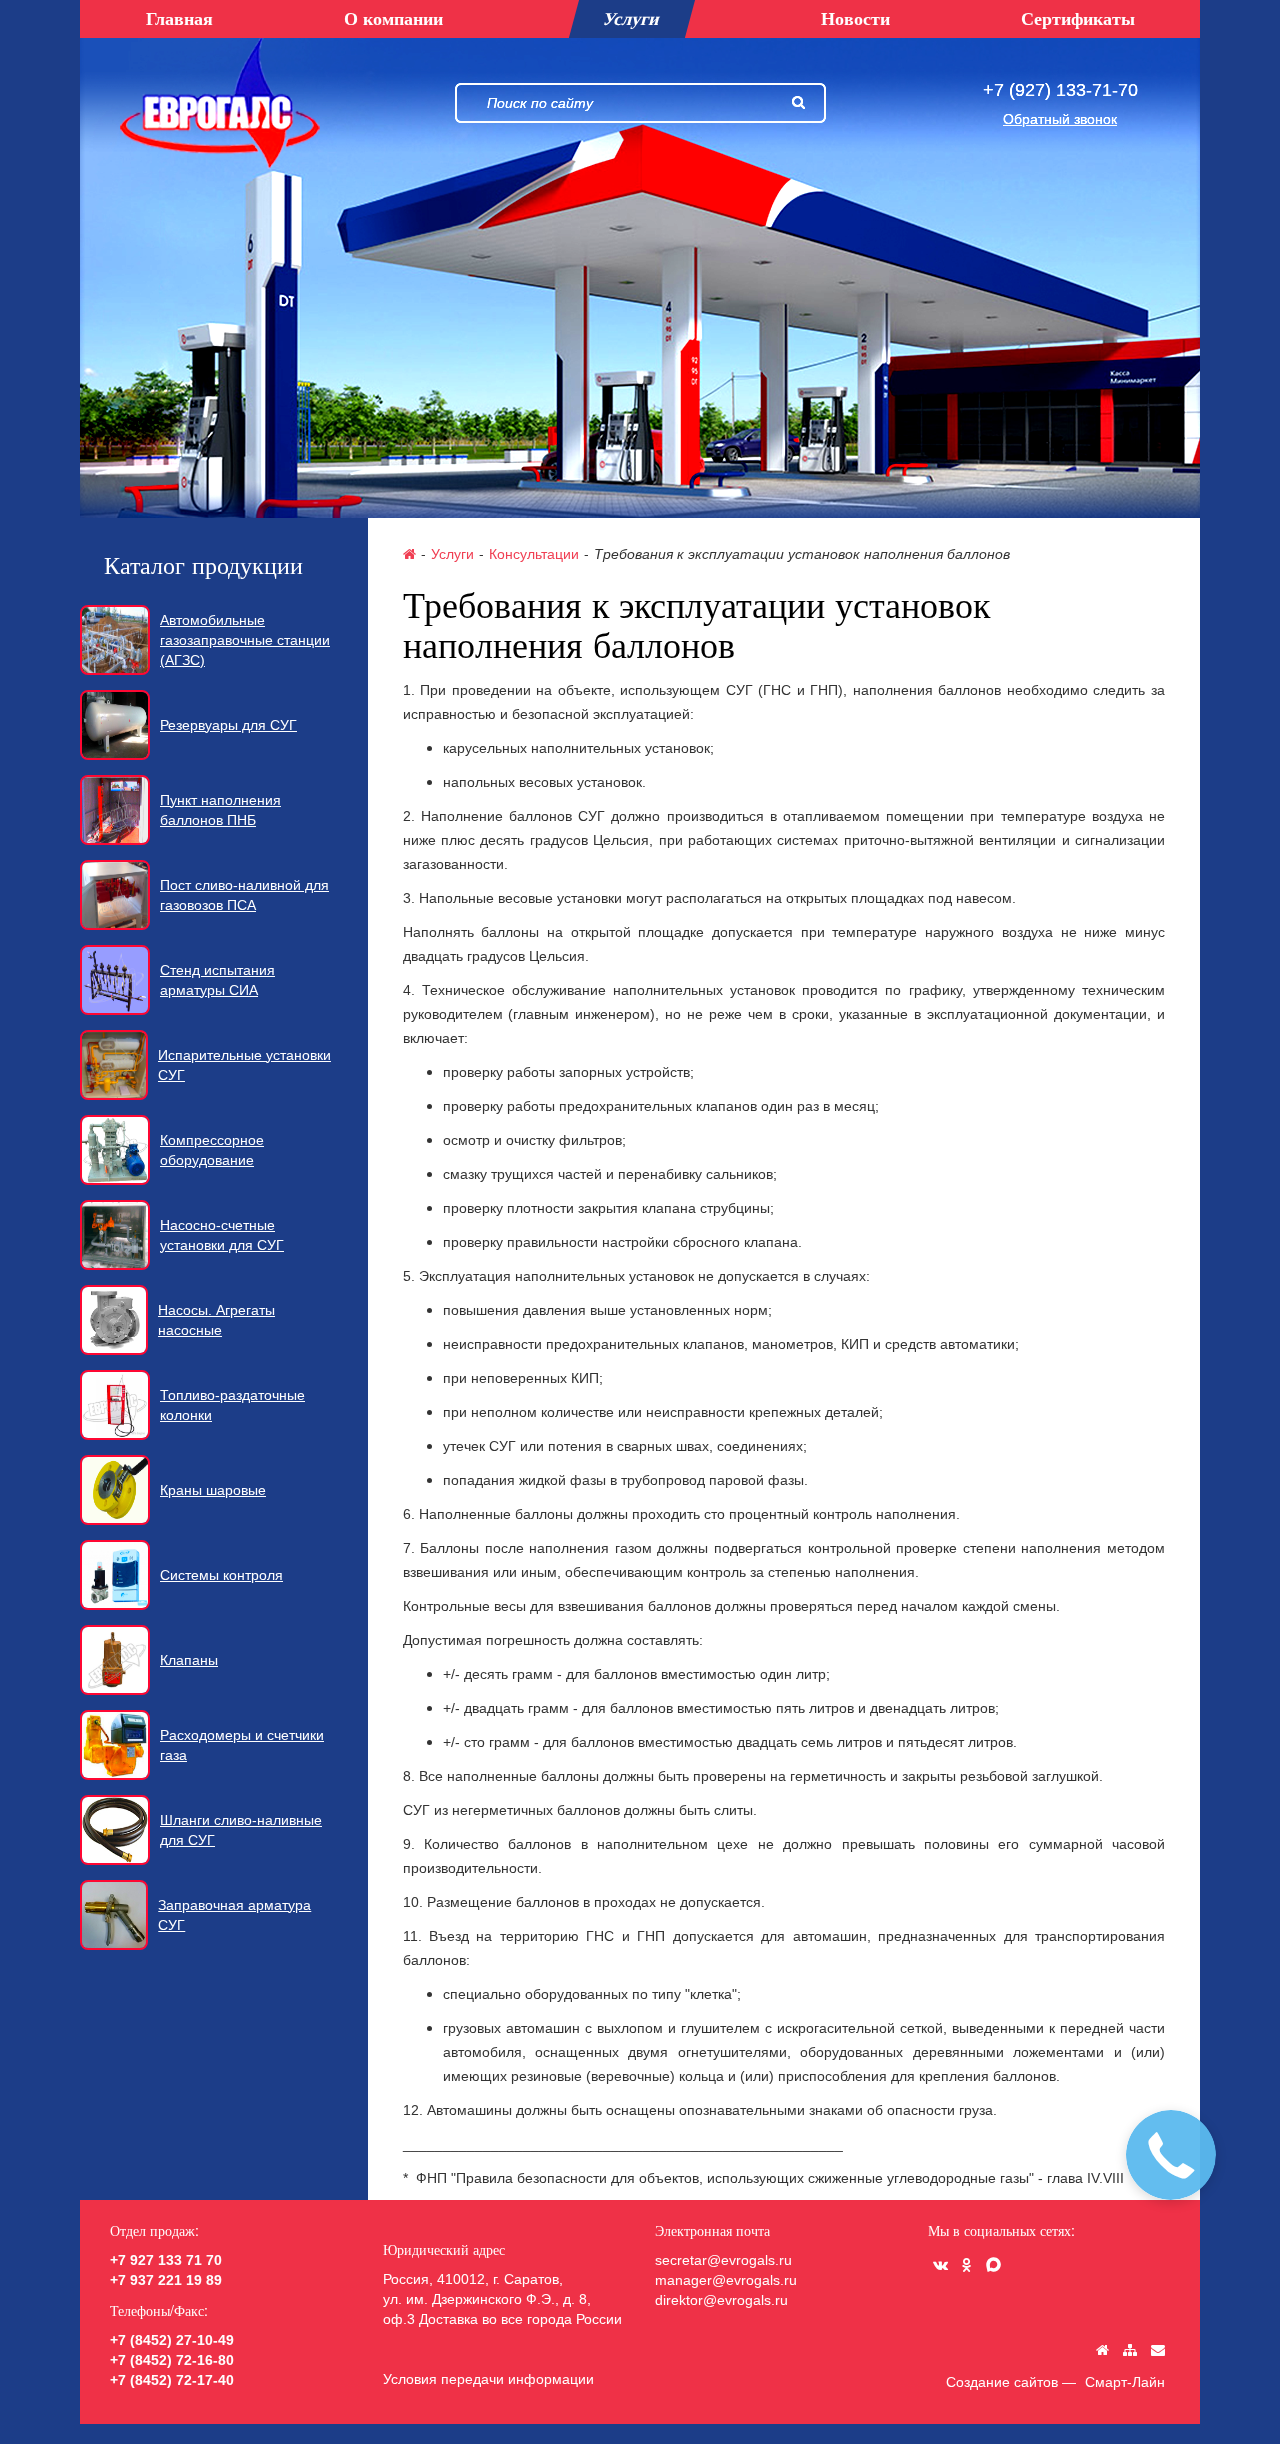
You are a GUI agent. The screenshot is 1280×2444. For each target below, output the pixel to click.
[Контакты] (1158, 2350)
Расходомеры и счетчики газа (242, 1745)
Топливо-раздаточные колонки (232, 1405)
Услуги (452, 553)
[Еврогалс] (220, 103)
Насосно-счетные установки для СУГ (222, 1235)
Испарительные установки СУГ (244, 1065)
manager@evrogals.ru (726, 2280)
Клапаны (189, 1660)
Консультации (534, 553)
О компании (393, 18)
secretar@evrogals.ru (723, 2260)
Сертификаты (1078, 18)
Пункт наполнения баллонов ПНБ (220, 810)
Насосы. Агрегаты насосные (216, 1320)
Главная (179, 18)
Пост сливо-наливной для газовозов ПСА (244, 895)
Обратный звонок (1060, 119)
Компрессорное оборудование (212, 1150)
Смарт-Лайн (1125, 2382)
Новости (855, 18)
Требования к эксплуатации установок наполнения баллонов (802, 554)
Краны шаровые (213, 1490)
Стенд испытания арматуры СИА (217, 980)
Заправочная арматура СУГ (234, 1915)
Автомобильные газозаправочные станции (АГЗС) (245, 640)
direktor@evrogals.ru (721, 2300)
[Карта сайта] (1130, 2350)
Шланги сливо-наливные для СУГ (241, 1830)
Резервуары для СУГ (228, 725)
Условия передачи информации (488, 2379)
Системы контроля (221, 1575)
